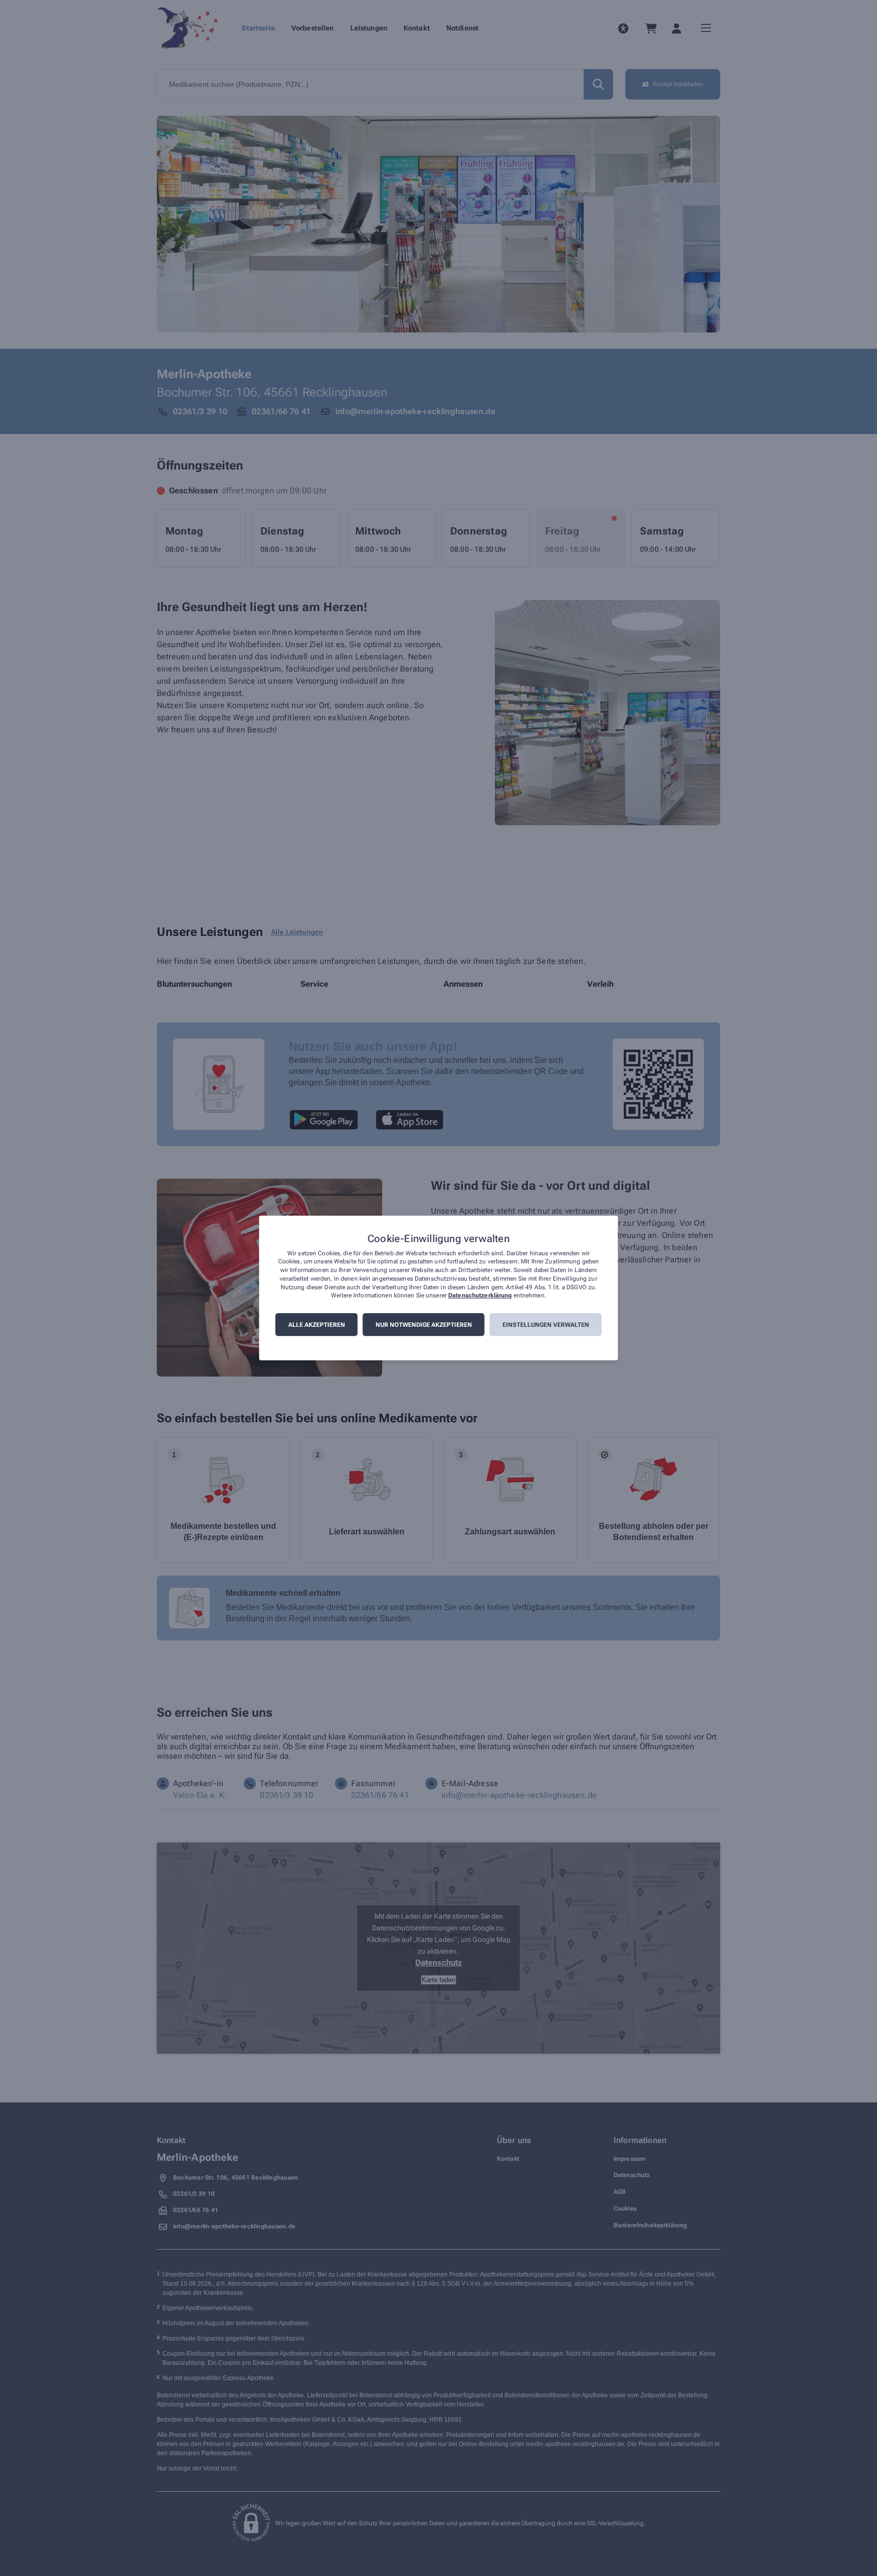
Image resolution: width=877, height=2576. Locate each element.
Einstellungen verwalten (546, 1325)
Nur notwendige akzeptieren (424, 1325)
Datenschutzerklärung (480, 1296)
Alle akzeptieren (317, 1325)
